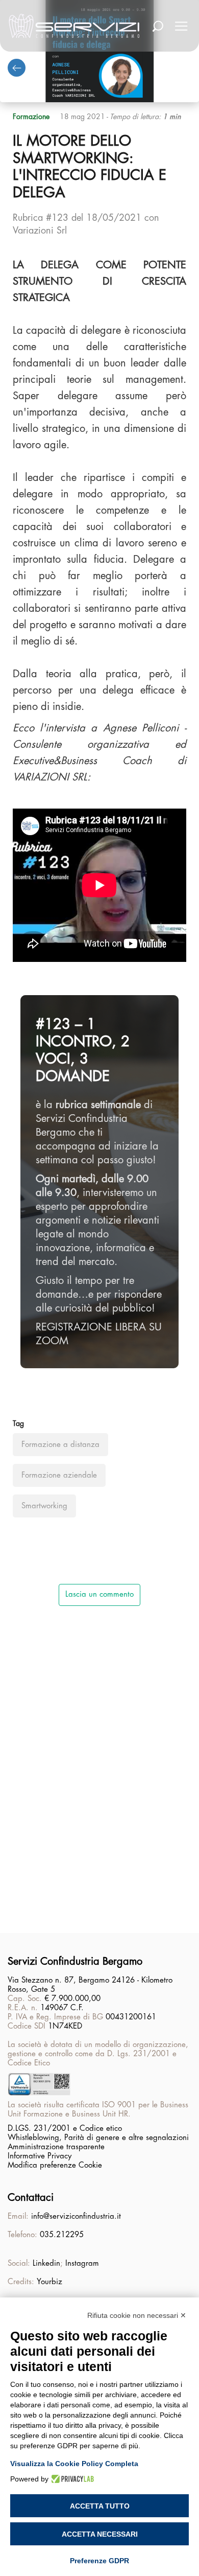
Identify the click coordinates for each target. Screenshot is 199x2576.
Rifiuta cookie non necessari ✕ (137, 2315)
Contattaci (31, 2198)
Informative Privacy (40, 2156)
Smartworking (44, 1506)
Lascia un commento (99, 1594)
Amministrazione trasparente (56, 2147)
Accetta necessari (100, 2534)
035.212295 (62, 2235)
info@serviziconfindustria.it (76, 2216)
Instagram (82, 2263)
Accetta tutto (100, 2506)
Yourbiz (49, 2282)
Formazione (31, 117)
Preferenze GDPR (99, 2561)
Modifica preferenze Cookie (55, 2165)
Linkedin (46, 2263)
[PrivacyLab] (71, 2479)
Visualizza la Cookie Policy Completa (74, 2464)
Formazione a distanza (60, 1445)
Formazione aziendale (59, 1475)
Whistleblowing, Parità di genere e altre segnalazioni (98, 2138)
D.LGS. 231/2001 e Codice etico (65, 2129)
